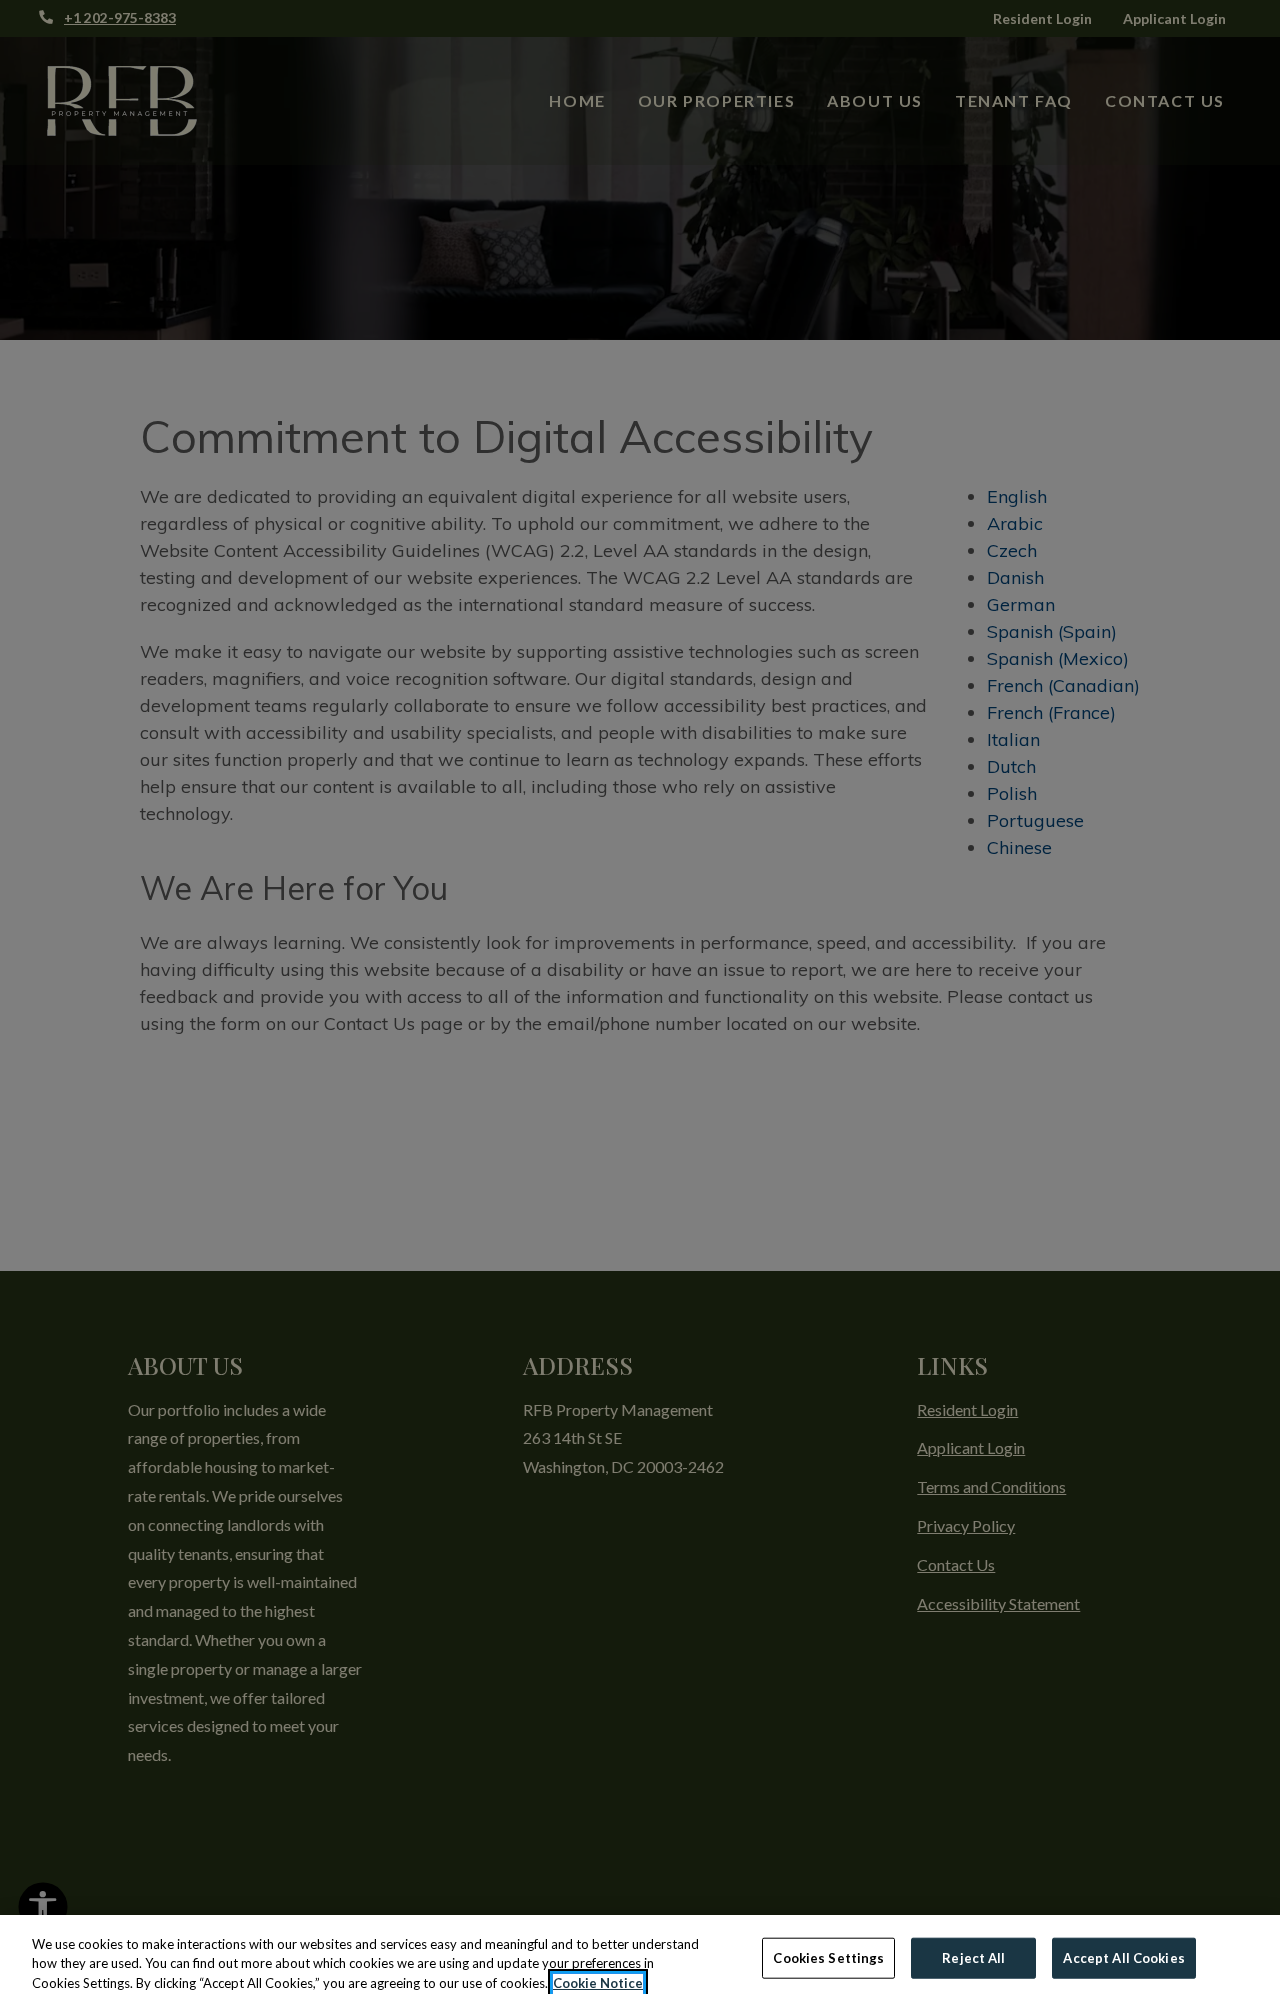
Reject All (973, 1957)
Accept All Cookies (1123, 1957)
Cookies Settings (828, 1957)
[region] (640, 1959)
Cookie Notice (598, 1983)
